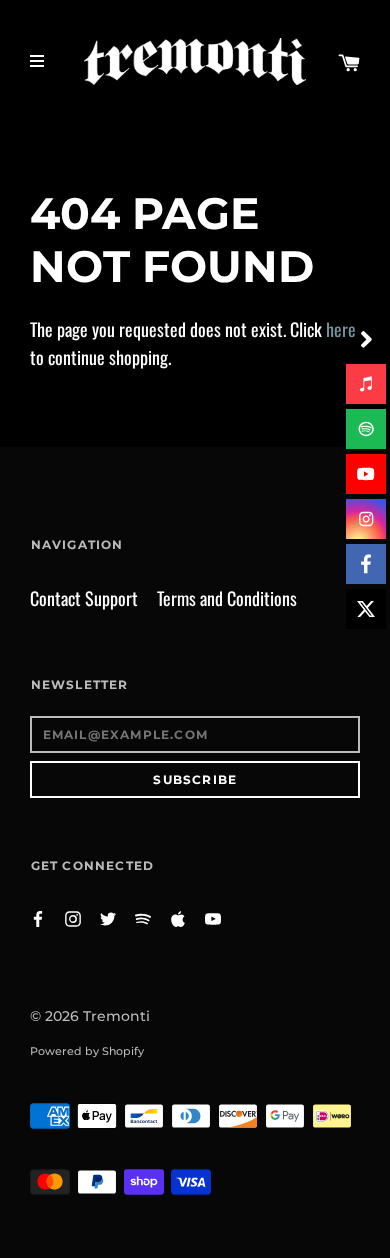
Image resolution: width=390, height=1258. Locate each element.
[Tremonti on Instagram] (73, 917)
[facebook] (366, 564)
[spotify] (366, 429)
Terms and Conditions (227, 598)
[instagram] (366, 519)
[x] (366, 609)
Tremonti (116, 1016)
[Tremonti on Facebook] (38, 917)
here (341, 329)
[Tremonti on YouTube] (213, 917)
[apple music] (366, 384)
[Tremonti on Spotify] (143, 917)
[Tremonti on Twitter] (108, 917)
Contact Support (84, 598)
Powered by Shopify (87, 1051)
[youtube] (366, 474)
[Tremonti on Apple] (178, 917)
